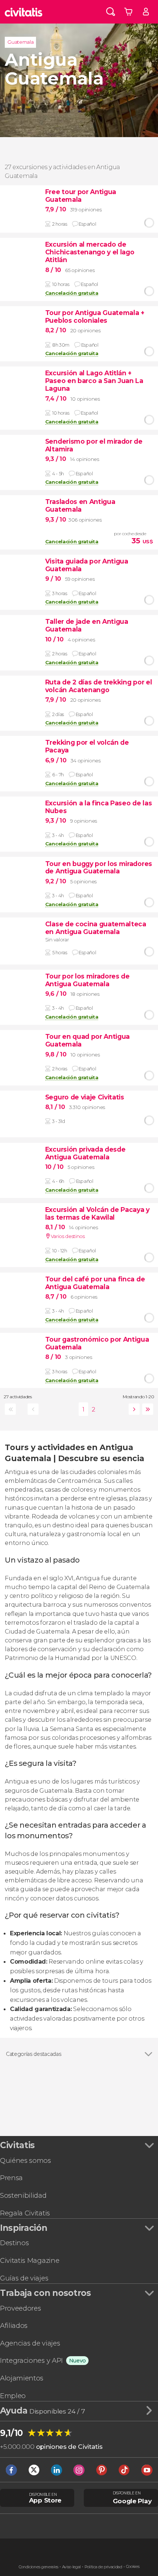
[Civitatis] (24, 12)
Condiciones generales (39, 2567)
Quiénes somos (26, 2160)
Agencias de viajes (30, 2343)
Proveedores (20, 2308)
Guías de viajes (24, 2278)
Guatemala (20, 42)
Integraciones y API (31, 2360)
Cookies (133, 2567)
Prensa (11, 2178)
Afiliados (14, 2325)
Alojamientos (22, 2378)
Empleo (13, 2396)
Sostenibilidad (23, 2195)
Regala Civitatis (25, 2213)
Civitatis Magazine (30, 2260)
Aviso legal (71, 2567)
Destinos (14, 2243)
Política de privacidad (103, 2567)
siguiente (133, 1409)
